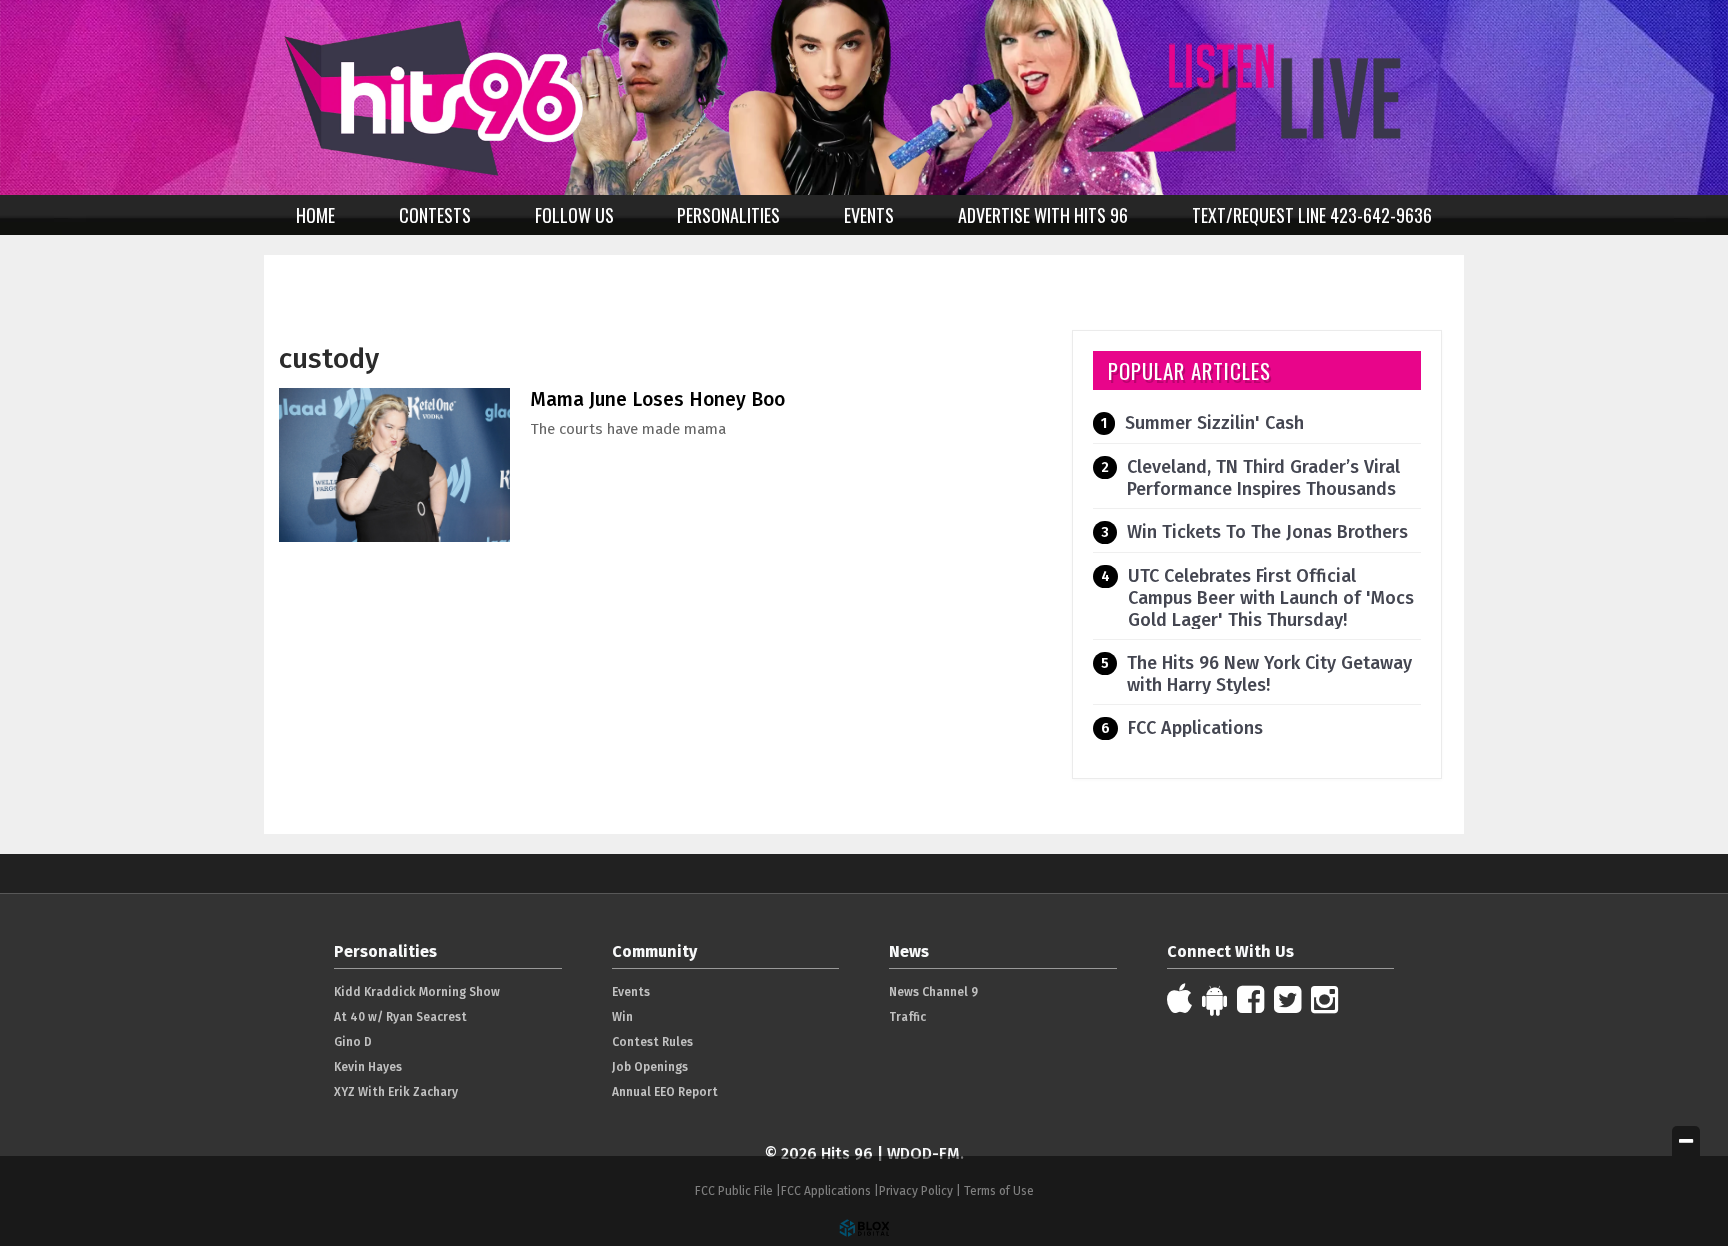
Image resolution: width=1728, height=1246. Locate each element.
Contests (435, 215)
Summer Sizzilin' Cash (1214, 423)
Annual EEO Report (665, 1092)
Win (622, 1017)
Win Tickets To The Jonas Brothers (1267, 532)
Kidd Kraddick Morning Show (417, 992)
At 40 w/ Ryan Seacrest (400, 1017)
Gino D (353, 1042)
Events (869, 215)
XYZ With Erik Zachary (396, 1092)
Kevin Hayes (368, 1067)
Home (315, 215)
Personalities (728, 215)
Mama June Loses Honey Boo (657, 399)
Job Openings (650, 1067)
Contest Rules (652, 1042)
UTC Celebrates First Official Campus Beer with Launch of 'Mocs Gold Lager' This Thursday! (1271, 598)
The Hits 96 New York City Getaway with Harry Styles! (1269, 674)
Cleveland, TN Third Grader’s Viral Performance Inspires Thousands (1263, 478)
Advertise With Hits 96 (1043, 215)
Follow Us (574, 215)
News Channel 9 (933, 992)
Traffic (907, 1017)
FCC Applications (1195, 728)
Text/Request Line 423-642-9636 (1312, 215)
